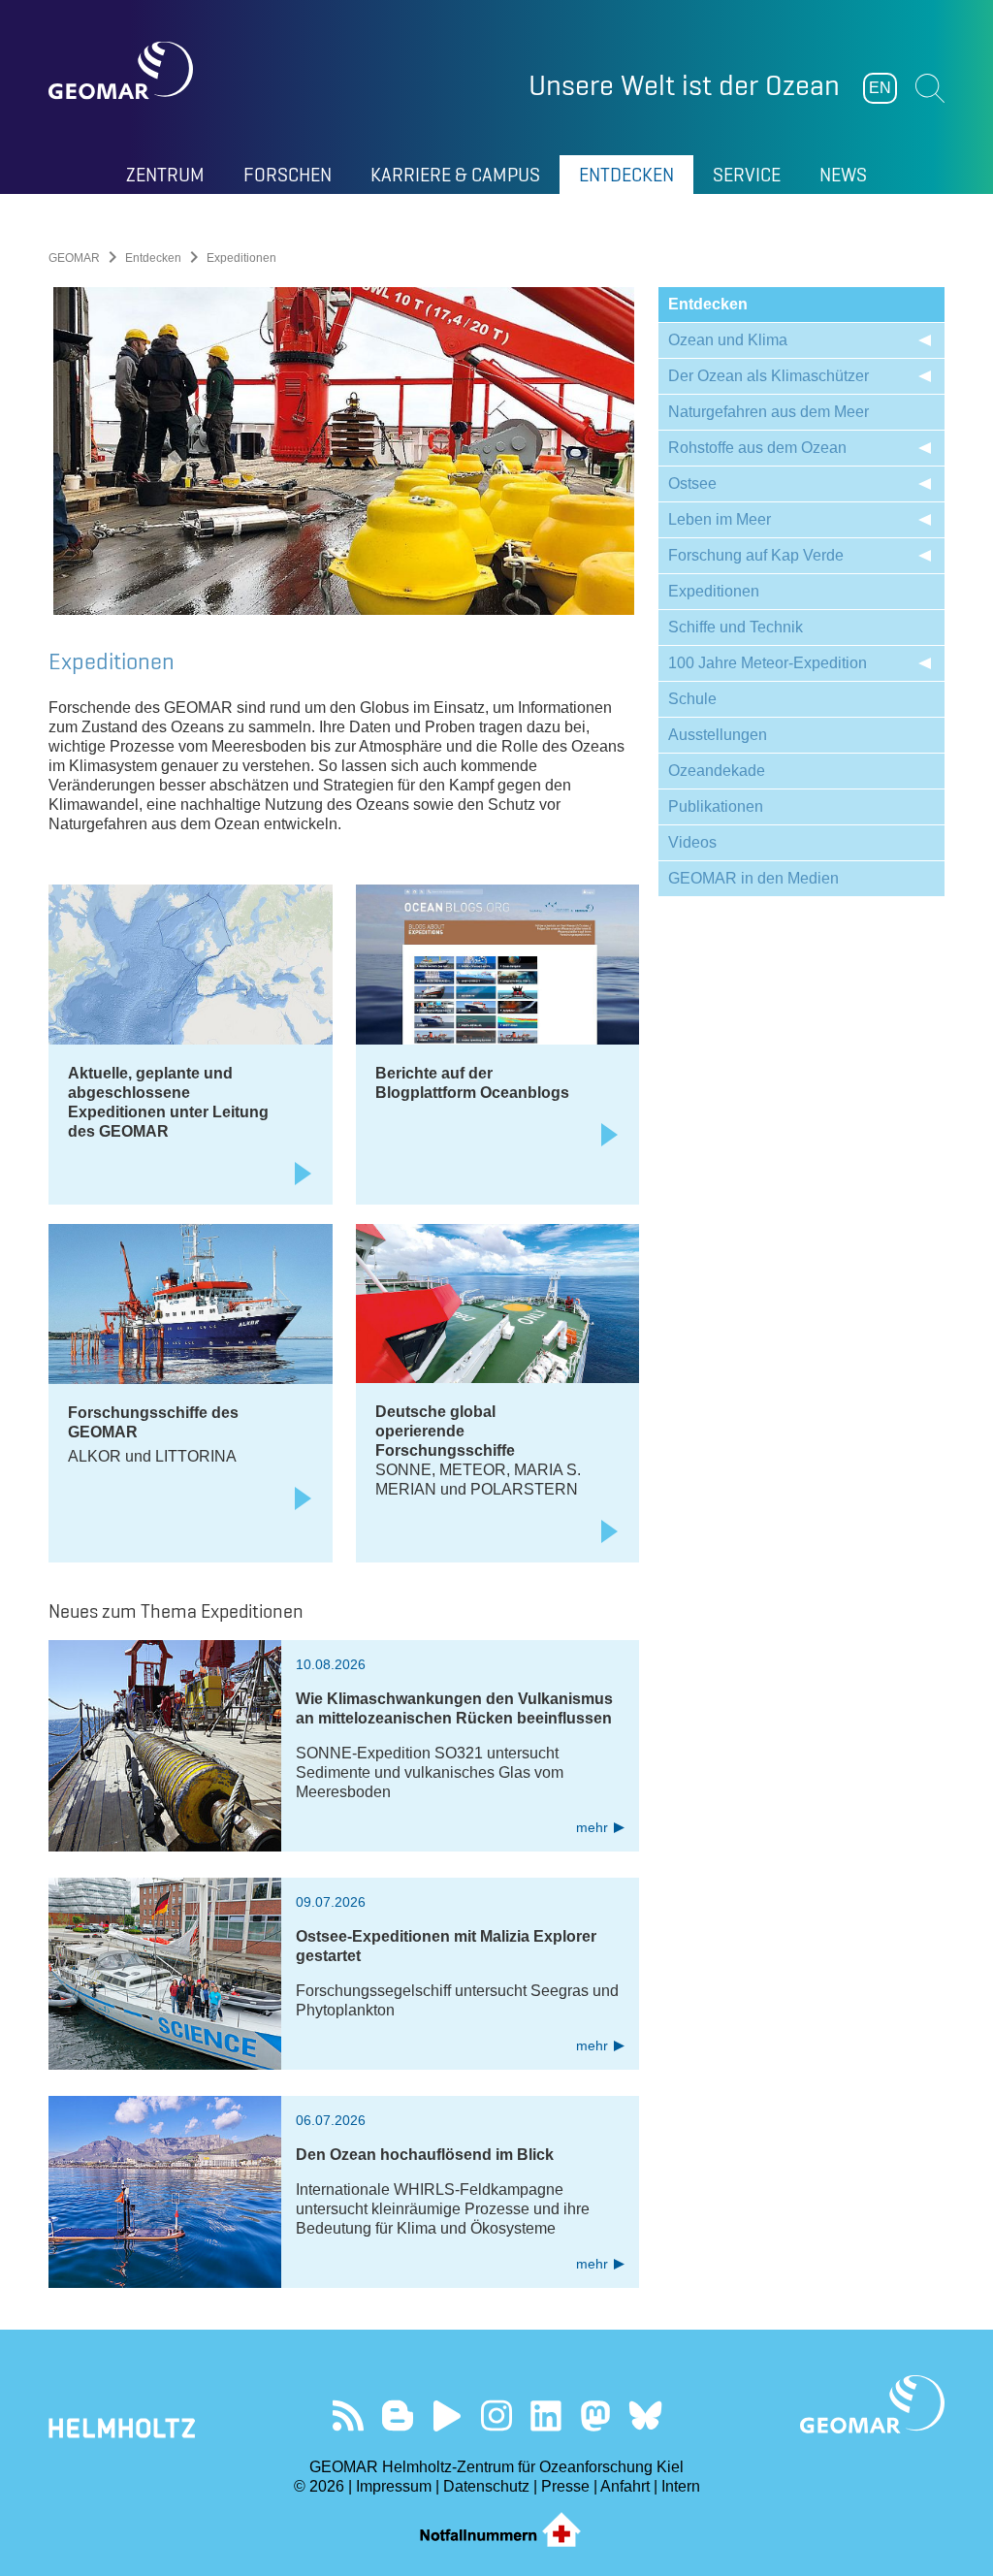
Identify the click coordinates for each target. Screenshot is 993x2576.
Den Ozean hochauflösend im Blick (425, 2155)
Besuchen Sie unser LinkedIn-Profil (546, 2415)
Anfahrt (625, 2486)
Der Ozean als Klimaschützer (769, 376)
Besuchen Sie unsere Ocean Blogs (398, 2415)
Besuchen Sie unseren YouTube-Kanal (448, 2415)
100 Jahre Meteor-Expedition (768, 663)
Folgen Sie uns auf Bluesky (645, 2415)
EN (880, 88)
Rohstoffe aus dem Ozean (757, 448)
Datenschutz (486, 2486)
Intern (681, 2486)
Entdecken (153, 258)
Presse (565, 2486)
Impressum (394, 2486)
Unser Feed (349, 2415)
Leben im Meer (720, 519)
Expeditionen (714, 591)
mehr (592, 1827)
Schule (692, 699)
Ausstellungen (718, 735)
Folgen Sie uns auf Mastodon (596, 2415)
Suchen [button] (930, 88)
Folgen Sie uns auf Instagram (497, 2415)
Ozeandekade (717, 771)
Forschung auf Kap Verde (756, 555)
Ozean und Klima (728, 340)
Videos (692, 842)
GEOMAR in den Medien (753, 878)
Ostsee (692, 483)
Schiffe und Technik (736, 627)
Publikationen (716, 806)
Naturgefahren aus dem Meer (769, 412)
